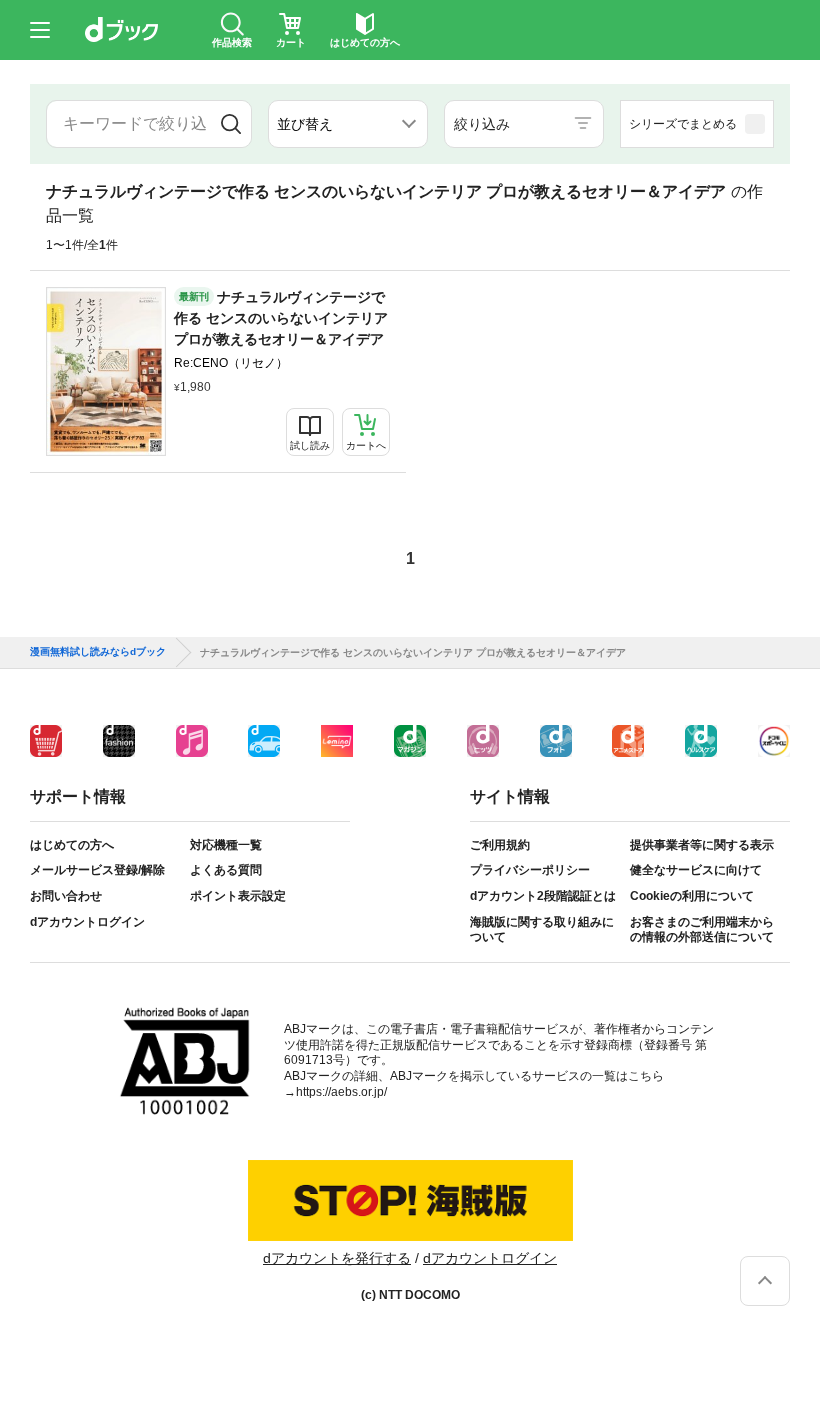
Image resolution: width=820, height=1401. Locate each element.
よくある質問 (226, 870)
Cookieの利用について (692, 896)
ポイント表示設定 (238, 896)
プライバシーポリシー (530, 870)
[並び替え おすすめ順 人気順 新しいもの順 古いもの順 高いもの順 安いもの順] (348, 124)
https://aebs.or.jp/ (341, 1092)
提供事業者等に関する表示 (702, 845)
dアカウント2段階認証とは (543, 896)
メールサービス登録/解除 (97, 870)
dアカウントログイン (87, 922)
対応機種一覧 (226, 845)
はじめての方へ (72, 845)
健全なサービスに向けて (696, 870)
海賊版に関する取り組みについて (542, 930)
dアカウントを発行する (337, 1258)
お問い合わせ (66, 896)
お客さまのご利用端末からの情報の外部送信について (702, 930)
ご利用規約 (500, 845)
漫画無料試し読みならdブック (98, 652)
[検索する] (230, 124)
